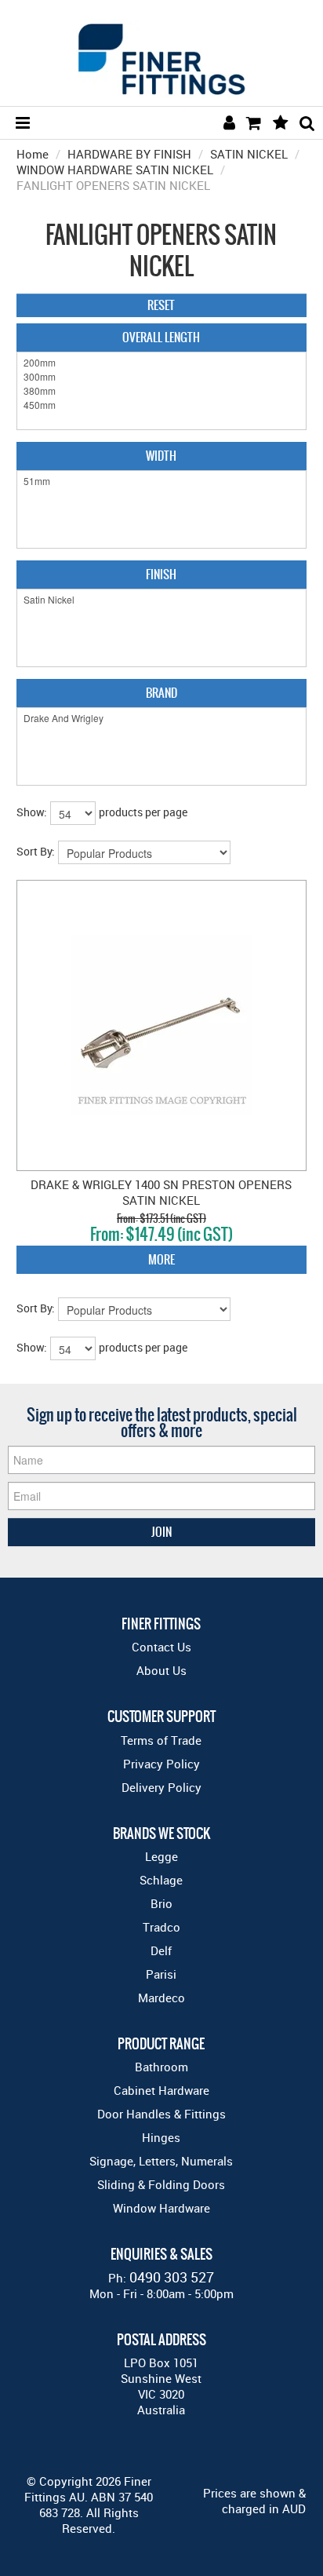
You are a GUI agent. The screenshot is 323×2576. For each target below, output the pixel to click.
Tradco (161, 1927)
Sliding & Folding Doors (161, 2184)
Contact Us (161, 1647)
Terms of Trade (161, 1740)
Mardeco (161, 1998)
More (161, 1259)
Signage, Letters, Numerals (161, 2161)
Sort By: (36, 851)
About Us (161, 1670)
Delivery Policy (161, 1787)
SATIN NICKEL (249, 154)
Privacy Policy (161, 1764)
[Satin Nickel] (162, 600)
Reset (161, 305)
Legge (161, 1856)
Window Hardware (161, 2208)
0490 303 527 (172, 2277)
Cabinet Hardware (161, 2090)
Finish (161, 574)
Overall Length (161, 337)
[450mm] (162, 405)
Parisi (161, 1974)
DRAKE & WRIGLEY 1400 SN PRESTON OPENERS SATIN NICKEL (161, 1192)
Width (161, 456)
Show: (32, 812)
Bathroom (161, 2067)
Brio (161, 1903)
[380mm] (162, 391)
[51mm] (162, 481)
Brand (161, 693)
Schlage (161, 1880)
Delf (161, 1950)
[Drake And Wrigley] (162, 718)
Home (33, 154)
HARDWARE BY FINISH (129, 154)
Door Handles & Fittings (161, 2114)
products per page (143, 812)
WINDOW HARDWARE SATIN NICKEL (115, 170)
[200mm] (162, 363)
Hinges (161, 2137)
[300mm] (162, 377)
